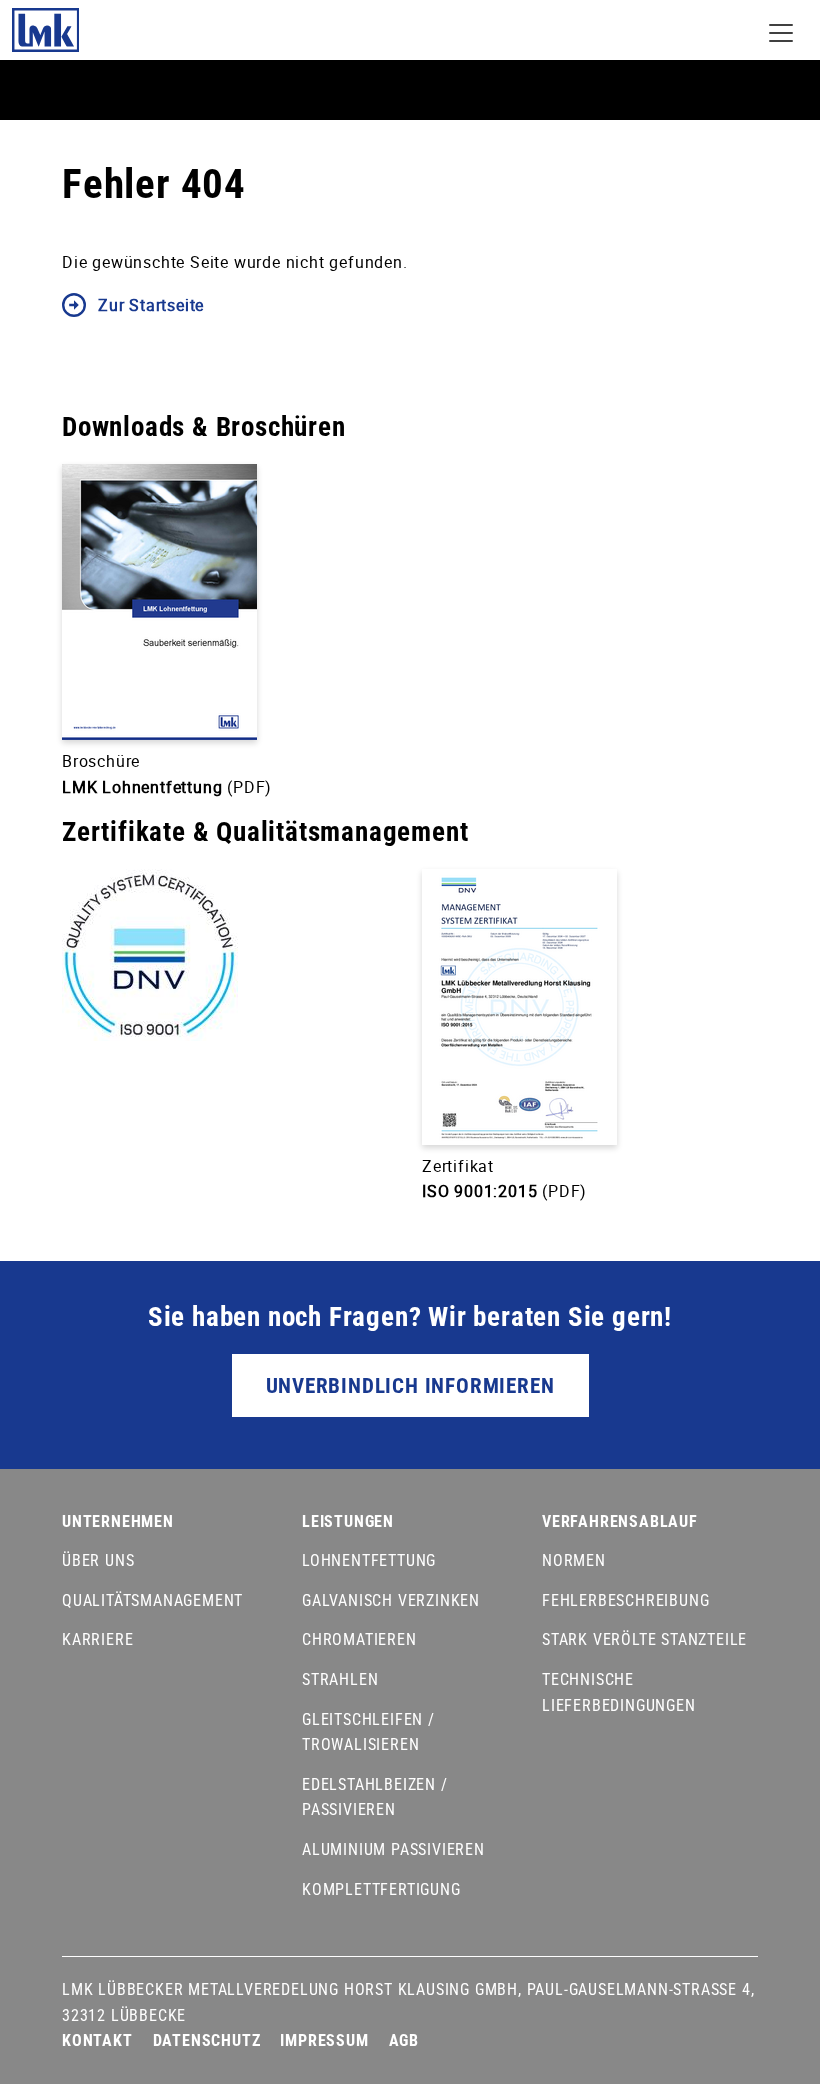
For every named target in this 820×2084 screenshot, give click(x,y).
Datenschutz (207, 2040)
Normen (574, 1560)
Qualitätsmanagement (152, 1600)
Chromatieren (359, 1639)
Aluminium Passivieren (393, 1849)
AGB (404, 2040)
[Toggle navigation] (781, 33)
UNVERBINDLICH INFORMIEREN (410, 1385)
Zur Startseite (151, 305)
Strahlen (340, 1679)
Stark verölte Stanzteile (644, 1639)
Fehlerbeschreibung (625, 1600)
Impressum (324, 2040)
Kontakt (97, 2040)
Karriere (97, 1639)
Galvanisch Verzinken (391, 1600)
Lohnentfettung (369, 1560)
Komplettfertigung (381, 1889)
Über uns (98, 1560)
